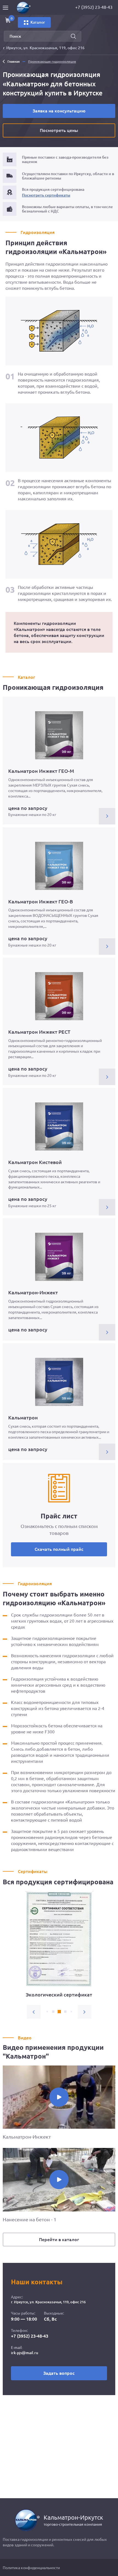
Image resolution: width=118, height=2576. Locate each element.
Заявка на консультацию (59, 111)
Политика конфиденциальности (31, 2568)
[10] (47, 2012)
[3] (77, 2012)
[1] (65, 2012)
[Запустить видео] (59, 2097)
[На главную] (29, 8)
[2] (71, 2012)
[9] (41, 2012)
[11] (53, 2012)
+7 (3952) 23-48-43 (30, 2336)
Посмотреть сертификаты (46, 195)
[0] (59, 2012)
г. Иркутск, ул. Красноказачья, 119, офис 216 (44, 48)
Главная (14, 61)
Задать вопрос (59, 2373)
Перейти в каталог (59, 2239)
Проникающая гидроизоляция (52, 61)
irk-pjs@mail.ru (25, 2353)
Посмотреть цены (59, 130)
